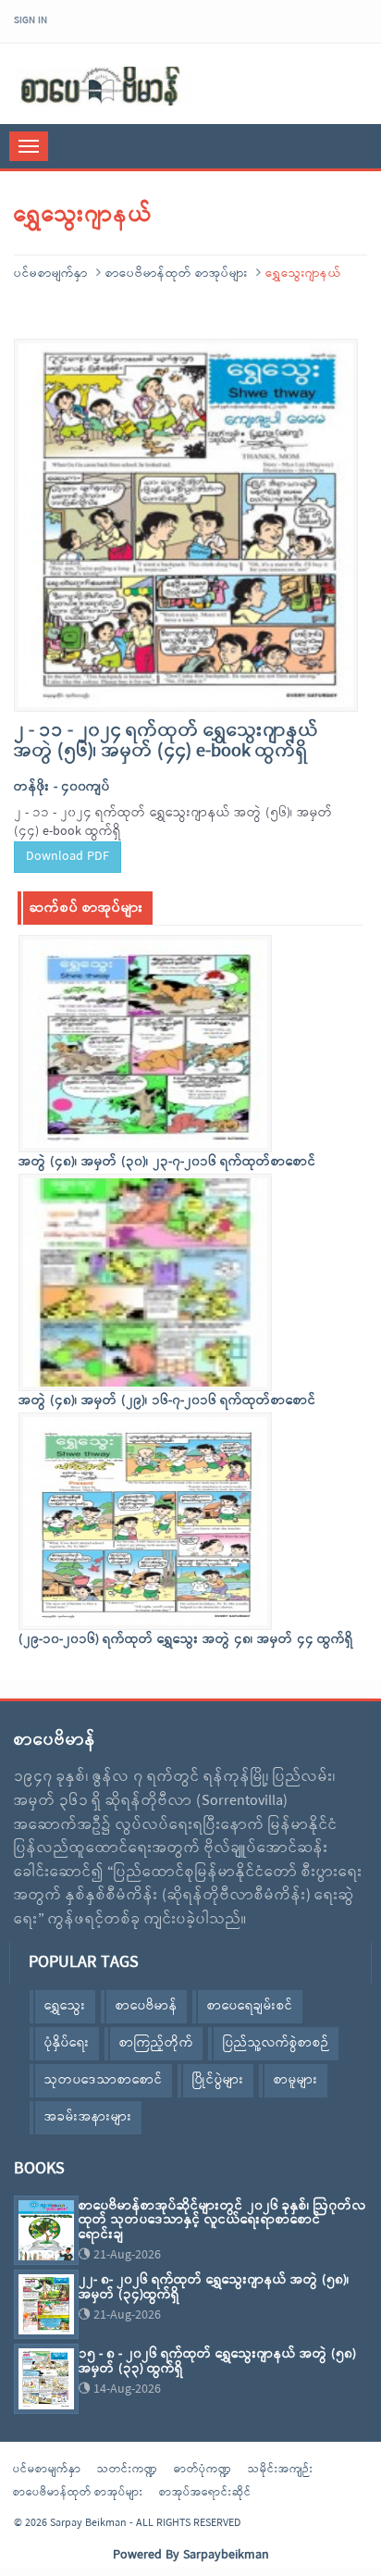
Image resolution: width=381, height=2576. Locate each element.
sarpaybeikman (102, 86)
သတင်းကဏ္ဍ (128, 2470)
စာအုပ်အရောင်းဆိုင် (205, 2493)
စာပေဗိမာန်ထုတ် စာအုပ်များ (177, 274)
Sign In (31, 20)
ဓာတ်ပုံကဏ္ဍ (203, 2470)
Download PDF (68, 857)
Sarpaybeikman (226, 2555)
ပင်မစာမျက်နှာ (51, 274)
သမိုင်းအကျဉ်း (281, 2470)
